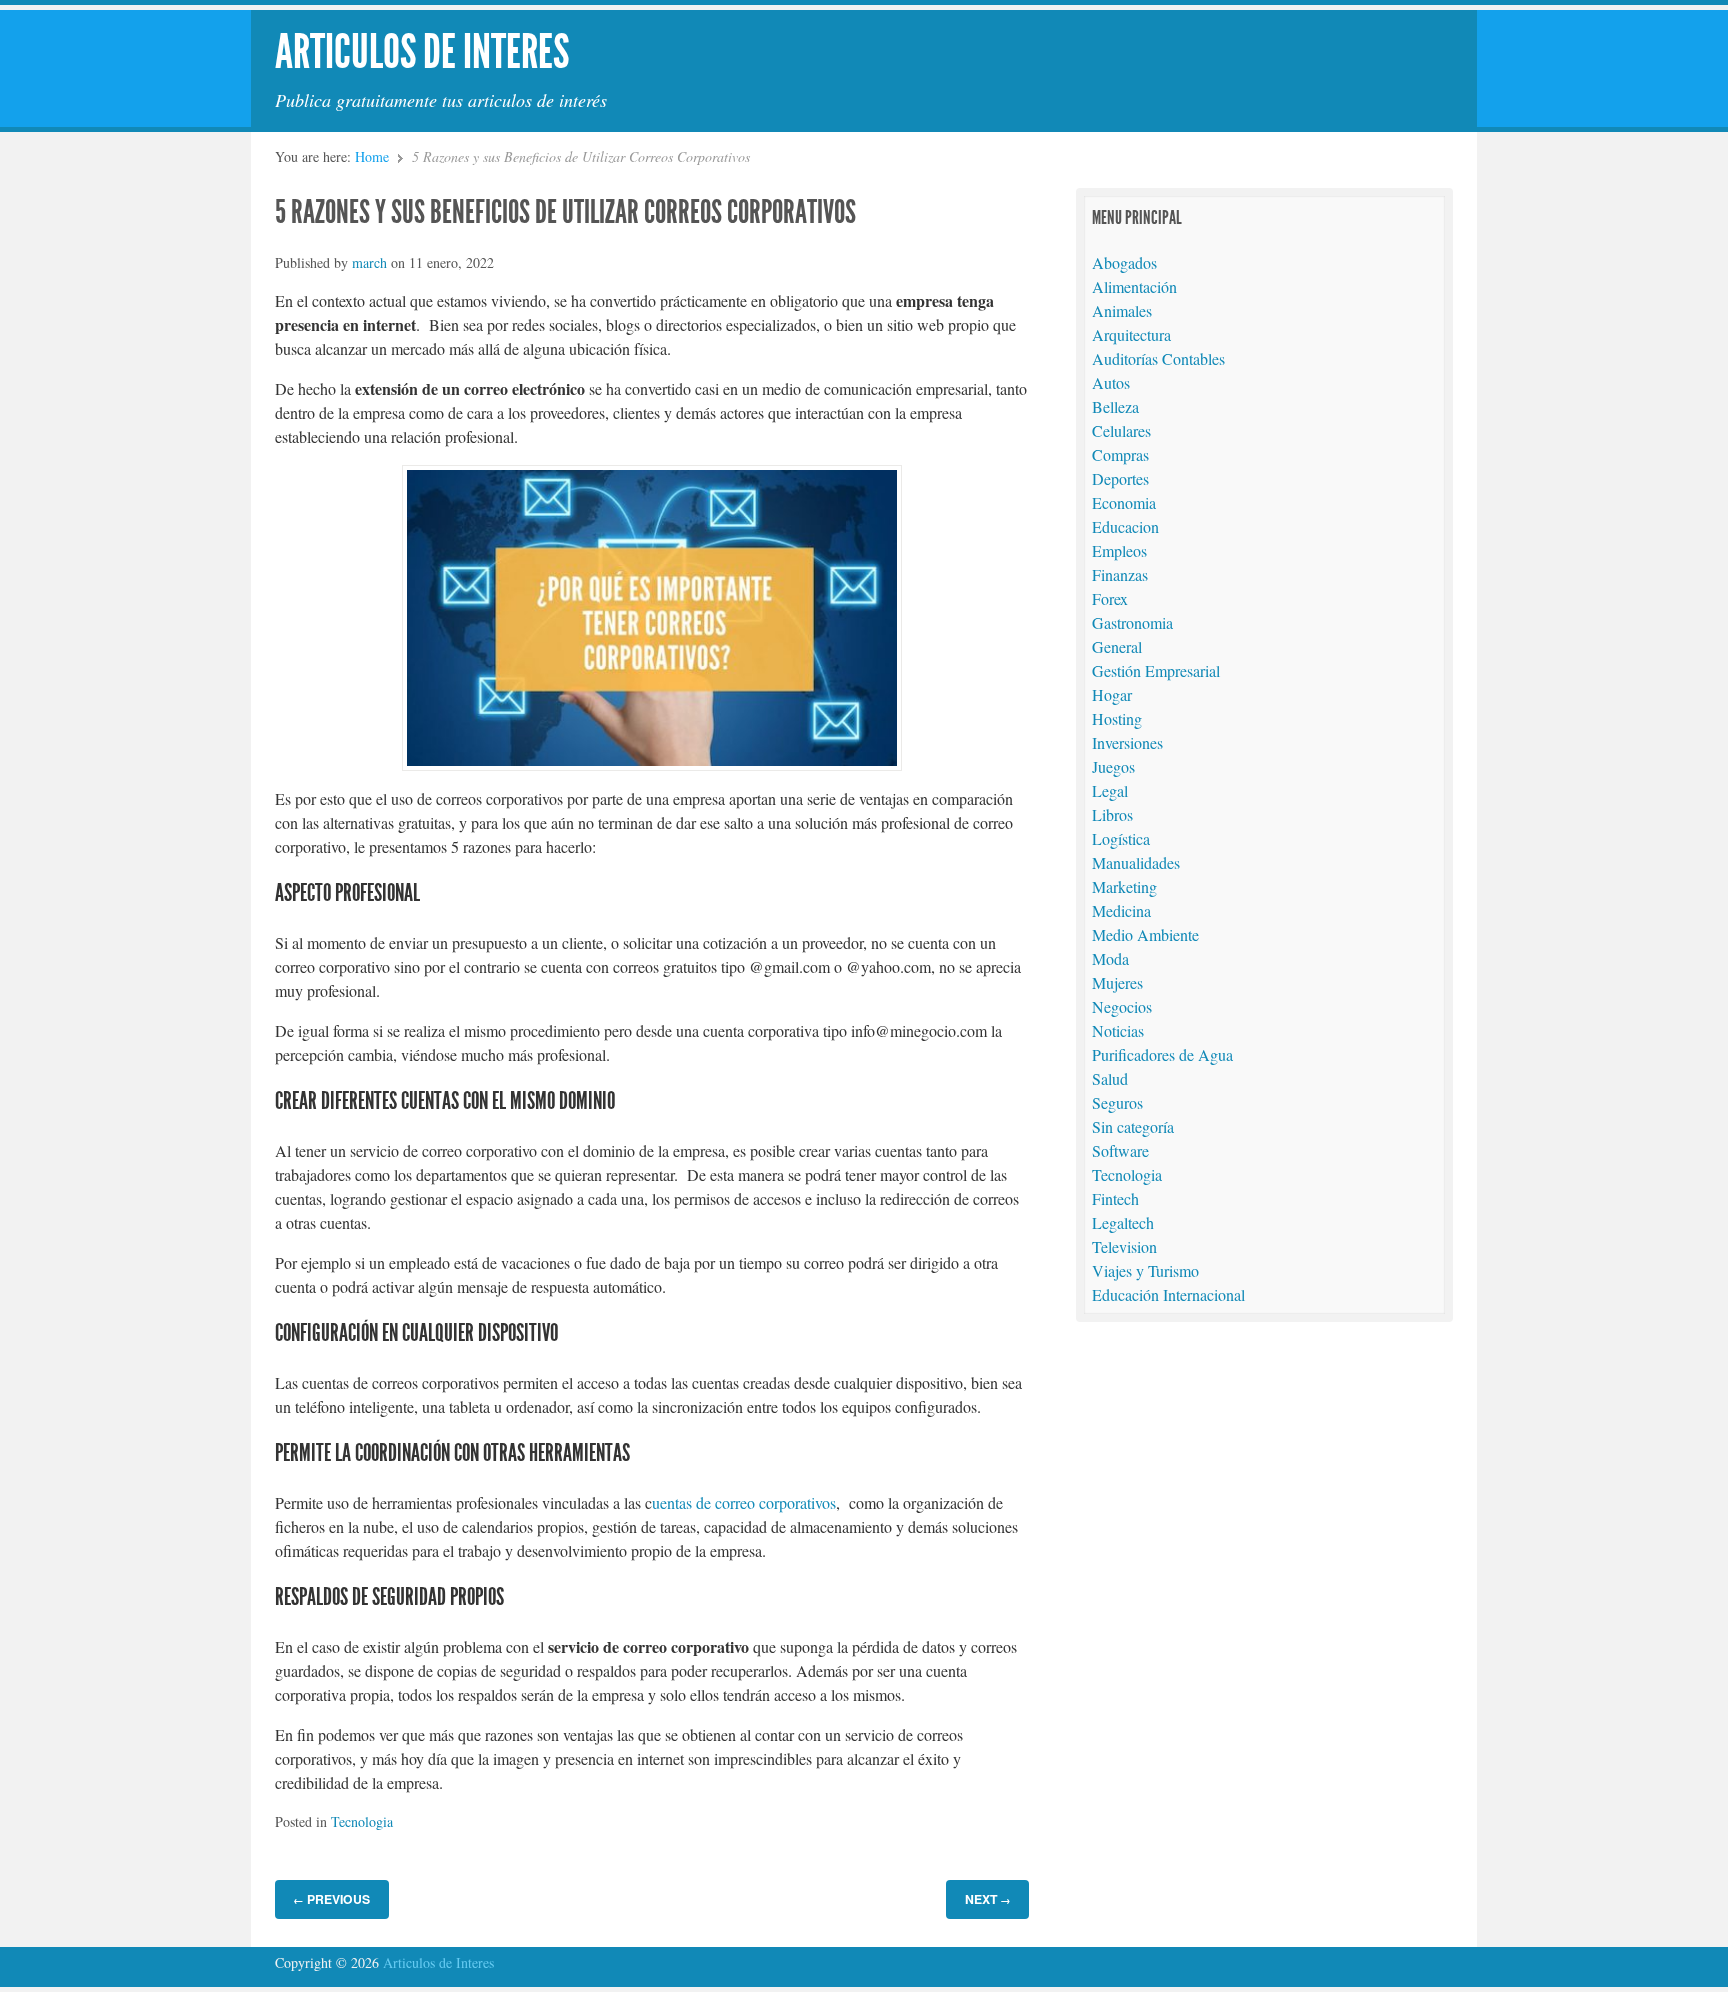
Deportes (1120, 478)
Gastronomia (1132, 622)
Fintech (1115, 1198)
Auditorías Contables (1158, 358)
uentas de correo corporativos (744, 1502)
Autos (1111, 382)
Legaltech (1123, 1222)
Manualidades (1136, 862)
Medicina (1121, 910)
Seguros (1117, 1102)
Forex (1110, 598)
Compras (1120, 454)
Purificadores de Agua (1162, 1054)
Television (1124, 1246)
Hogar (1112, 694)
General (1117, 646)
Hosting (1117, 718)
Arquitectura (1131, 334)
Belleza (1115, 406)
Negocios (1122, 1006)
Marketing (1124, 886)
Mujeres (1117, 982)
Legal (1110, 790)
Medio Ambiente (1145, 934)
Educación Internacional (1168, 1294)
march (369, 262)
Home (372, 156)
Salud (1110, 1078)
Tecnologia (362, 1821)
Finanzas (1120, 574)
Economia (1124, 502)
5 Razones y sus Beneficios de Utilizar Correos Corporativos (565, 212)
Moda (1110, 958)
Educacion (1125, 526)
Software (1120, 1150)
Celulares (1121, 430)
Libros (1112, 814)
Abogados (1124, 262)
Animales (1122, 310)
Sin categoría (1133, 1126)
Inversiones (1127, 742)
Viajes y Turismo (1145, 1270)
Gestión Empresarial (1156, 670)
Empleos (1119, 550)
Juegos (1113, 766)
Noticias (1118, 1030)
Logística (1121, 838)
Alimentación (1134, 286)
